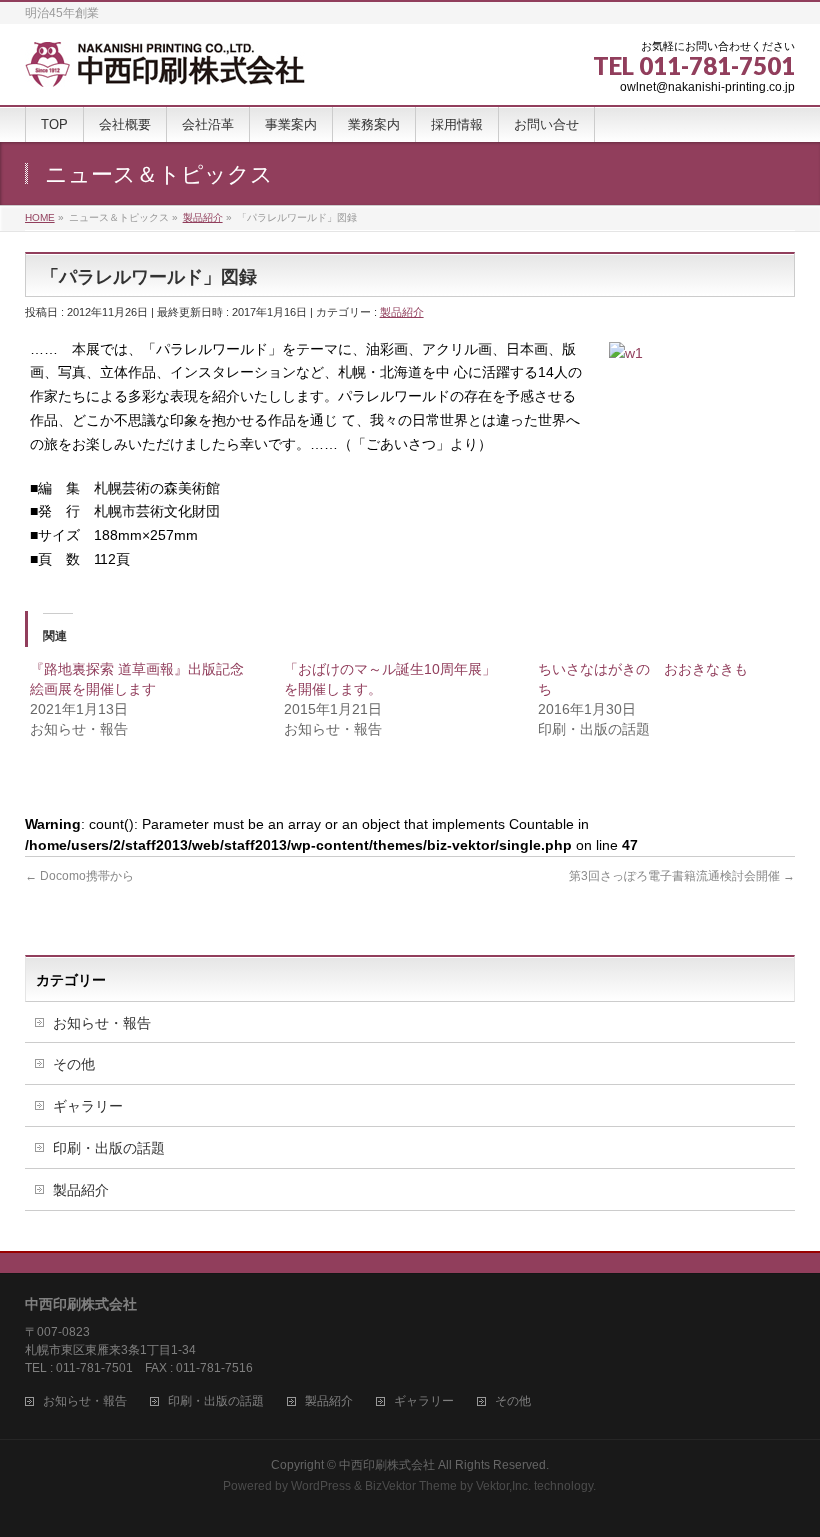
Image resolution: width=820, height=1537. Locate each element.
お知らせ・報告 (102, 1023)
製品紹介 (402, 312)
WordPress (321, 1486)
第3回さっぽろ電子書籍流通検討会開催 (682, 876)
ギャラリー (88, 1106)
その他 (74, 1064)
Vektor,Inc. (503, 1486)
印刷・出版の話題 (109, 1148)
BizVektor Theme (411, 1486)
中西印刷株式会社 (387, 1465)
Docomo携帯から (79, 876)
